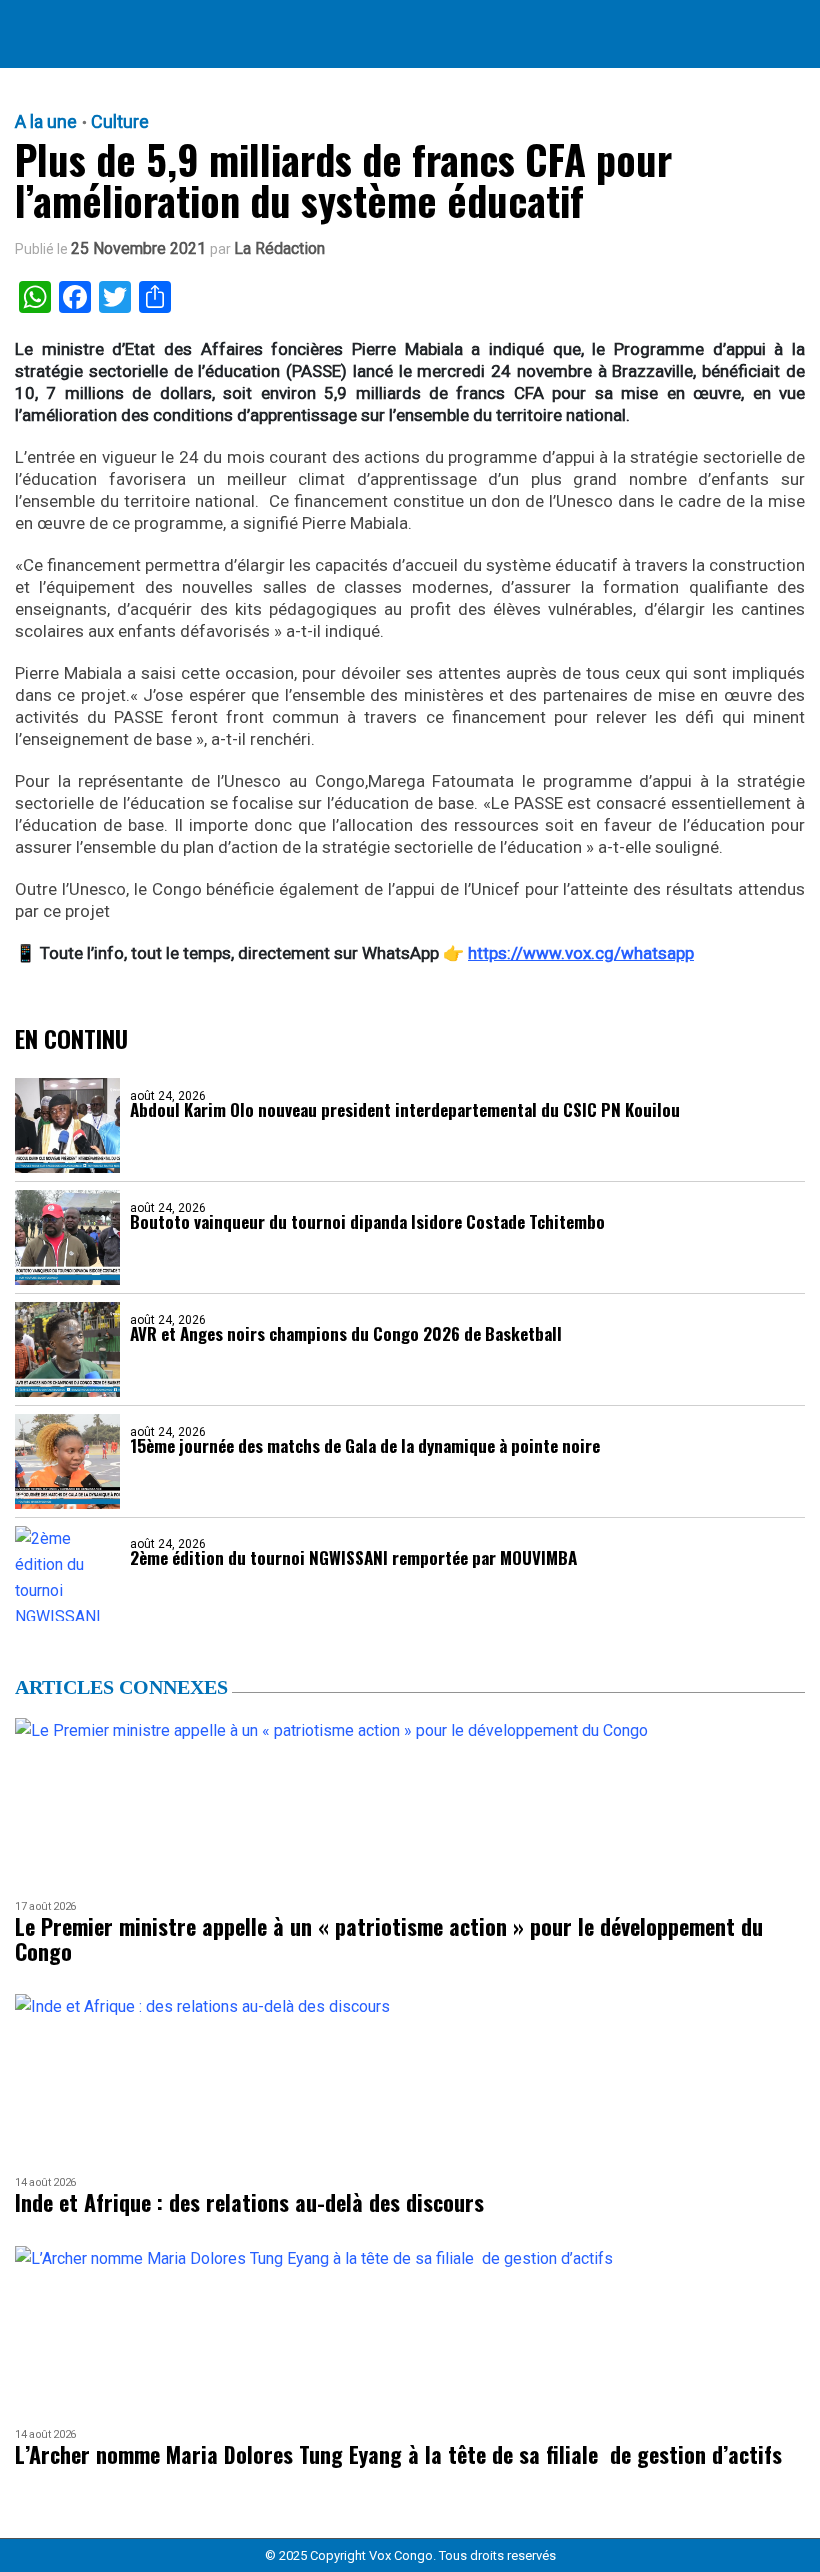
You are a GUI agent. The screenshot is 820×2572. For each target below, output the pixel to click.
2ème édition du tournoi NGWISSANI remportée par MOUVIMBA (353, 1557)
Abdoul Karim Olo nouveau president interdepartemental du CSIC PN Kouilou (405, 1109)
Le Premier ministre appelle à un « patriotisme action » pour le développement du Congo (389, 1939)
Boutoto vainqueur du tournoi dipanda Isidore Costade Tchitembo (367, 1221)
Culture (120, 122)
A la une (46, 122)
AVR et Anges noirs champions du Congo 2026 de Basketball (346, 1333)
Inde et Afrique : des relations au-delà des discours (249, 2202)
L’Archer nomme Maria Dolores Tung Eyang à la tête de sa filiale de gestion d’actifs (398, 2454)
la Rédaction (279, 249)
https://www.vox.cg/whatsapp (581, 953)
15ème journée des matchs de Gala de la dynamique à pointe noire (365, 1445)
